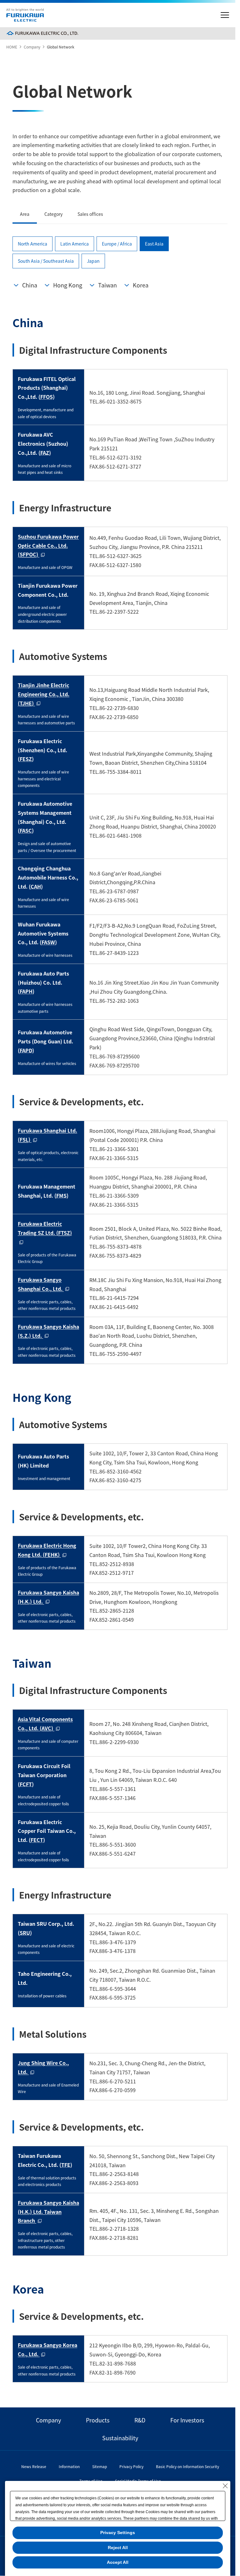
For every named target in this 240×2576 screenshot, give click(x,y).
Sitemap (100, 2466)
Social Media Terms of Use (138, 2481)
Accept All (118, 2562)
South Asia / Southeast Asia (46, 261)
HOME (12, 47)
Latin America (75, 244)
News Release (34, 2466)
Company (32, 47)
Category (53, 214)
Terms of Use (91, 2481)
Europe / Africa (117, 244)
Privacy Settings (118, 2533)
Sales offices (90, 214)
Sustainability (120, 2438)
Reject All (118, 2548)
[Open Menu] (225, 15)
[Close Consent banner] (225, 2486)
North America (32, 244)
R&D (140, 2420)
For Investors (187, 2420)
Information (69, 2466)
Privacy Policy (131, 2466)
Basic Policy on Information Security (187, 2466)
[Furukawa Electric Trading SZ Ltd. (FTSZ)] (48, 1242)
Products (98, 2420)
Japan (93, 261)
